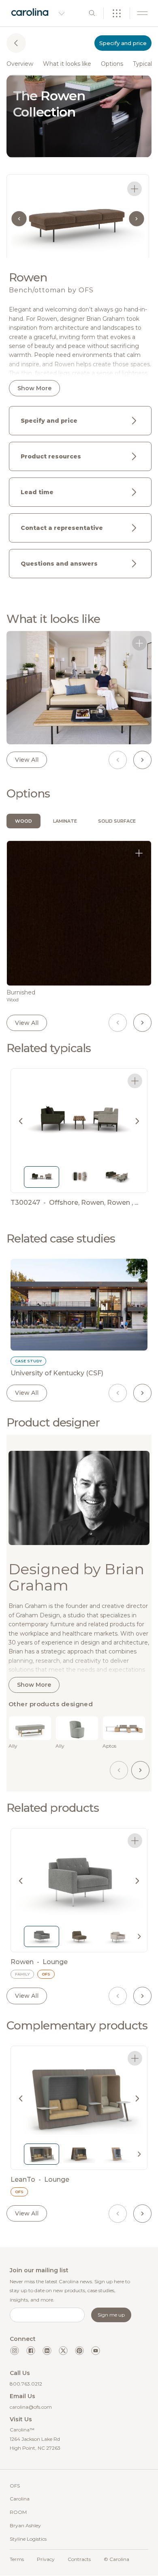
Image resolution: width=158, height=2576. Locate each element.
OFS (15, 2486)
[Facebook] (31, 2351)
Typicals (144, 64)
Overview (20, 64)
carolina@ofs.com (31, 2407)
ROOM (18, 2512)
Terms (17, 2559)
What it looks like (67, 64)
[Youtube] (96, 2351)
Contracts (79, 2559)
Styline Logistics (28, 2539)
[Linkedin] (47, 2351)
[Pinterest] (79, 2351)
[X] (63, 2351)
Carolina (20, 2499)
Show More (34, 388)
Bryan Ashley (25, 2525)
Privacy (46, 2559)
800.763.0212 (26, 2384)
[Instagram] (15, 2351)
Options (112, 64)
